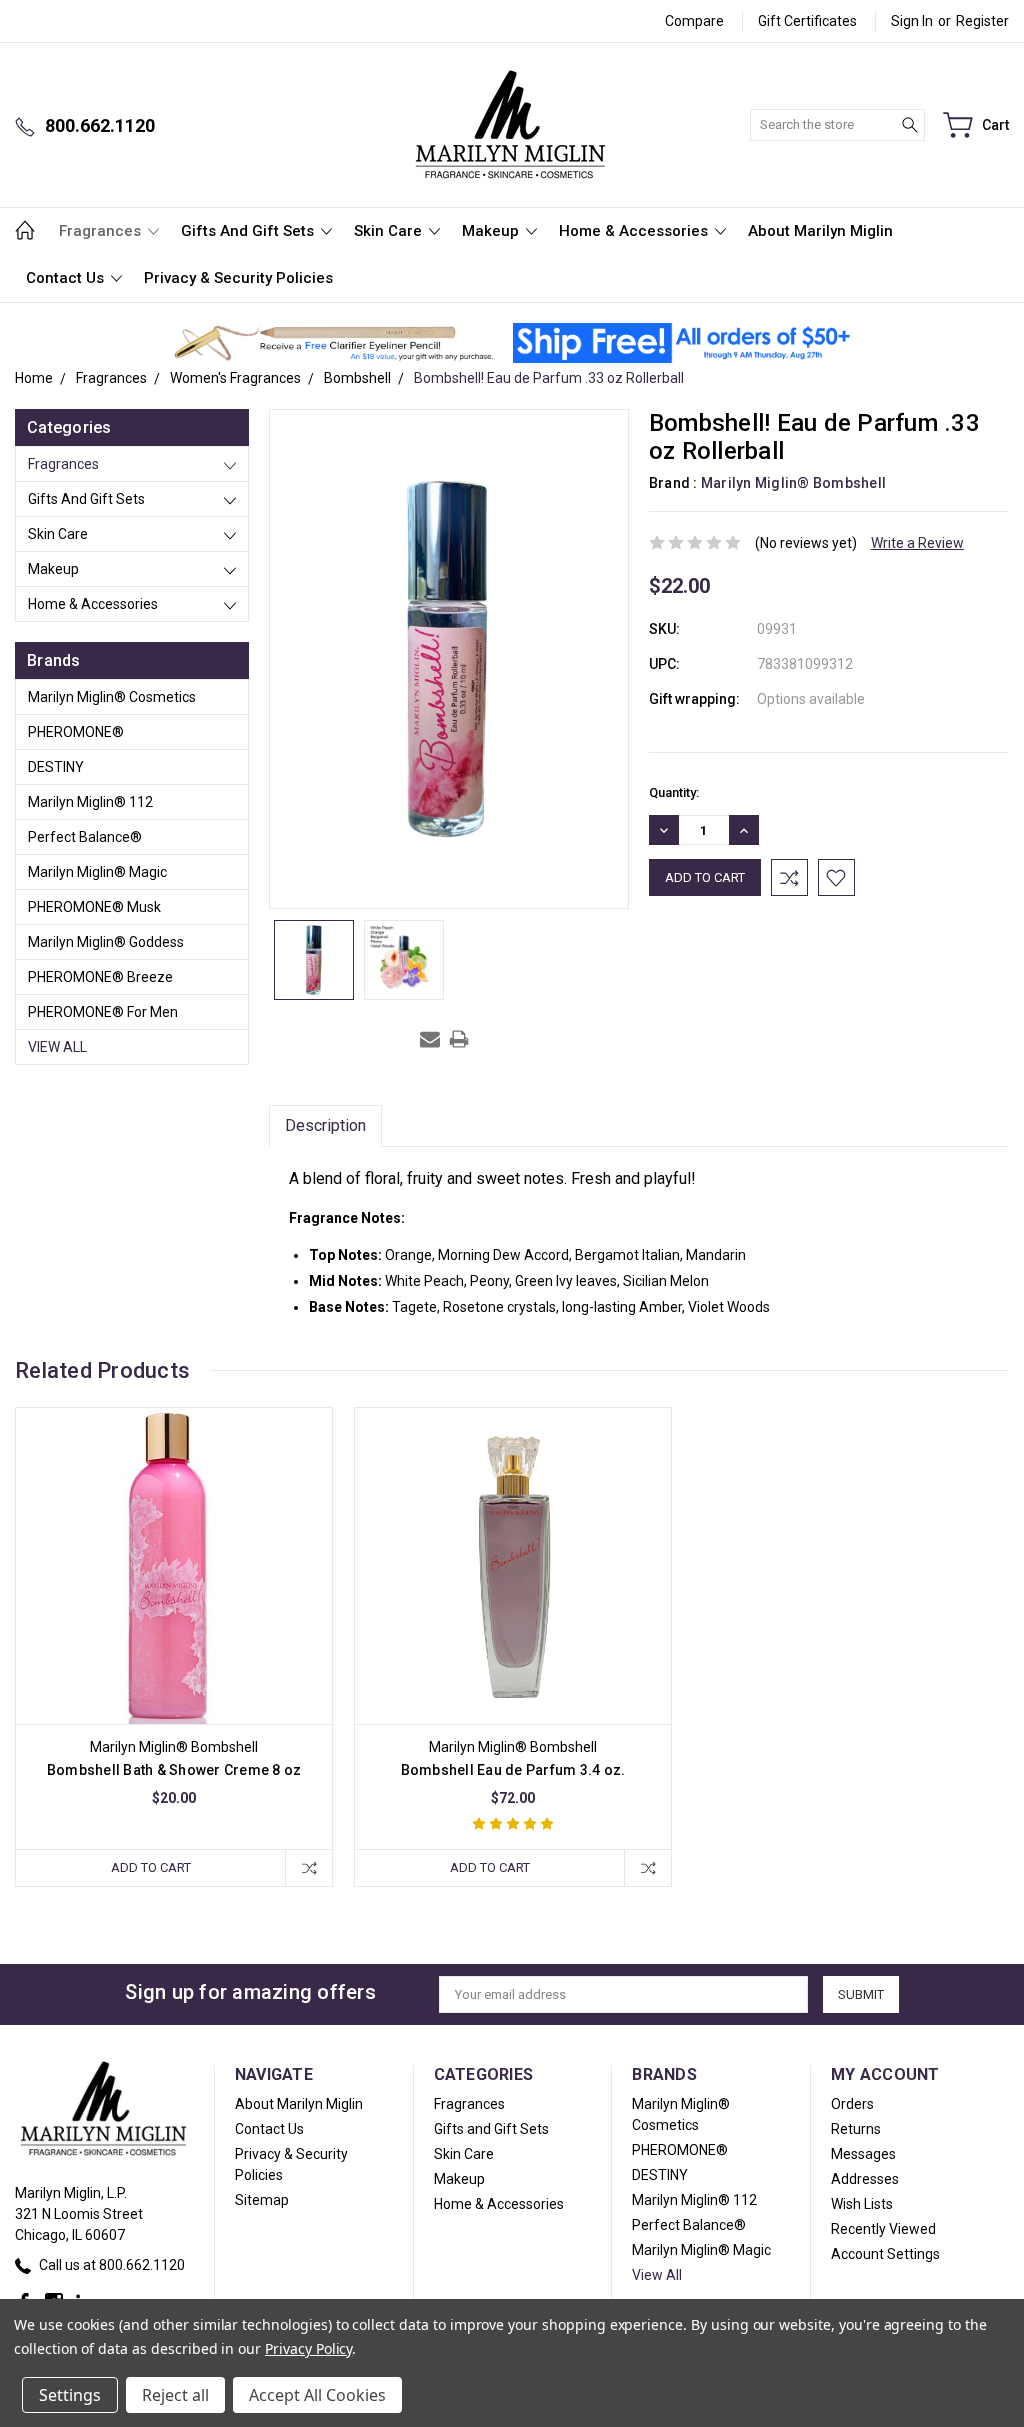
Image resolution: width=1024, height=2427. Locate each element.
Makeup (492, 231)
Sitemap (262, 2200)
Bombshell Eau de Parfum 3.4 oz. (513, 1770)
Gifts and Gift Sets (249, 231)
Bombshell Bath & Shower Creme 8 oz (174, 1770)
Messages (863, 2154)
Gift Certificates (807, 21)
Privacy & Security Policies (238, 278)
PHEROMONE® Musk (94, 907)
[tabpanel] (174, 1647)
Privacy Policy (308, 2348)
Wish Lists (862, 2204)
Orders (852, 2104)
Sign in (912, 21)
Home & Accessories (635, 231)
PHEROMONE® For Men (103, 1012)
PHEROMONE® (76, 732)
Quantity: (674, 792)
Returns (856, 2129)
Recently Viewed (883, 2229)
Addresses (865, 2179)
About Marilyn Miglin (820, 231)
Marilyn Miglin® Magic (97, 872)
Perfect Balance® (85, 837)
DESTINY (56, 767)
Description (325, 1125)
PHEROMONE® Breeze (100, 977)
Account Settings (885, 2254)
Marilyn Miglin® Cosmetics (112, 697)
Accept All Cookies (317, 2395)
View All (57, 1047)
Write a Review (917, 543)
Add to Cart (151, 1867)
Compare (694, 21)
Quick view (174, 1629)
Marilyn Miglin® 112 (90, 802)
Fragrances (102, 231)
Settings (70, 2395)
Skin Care (390, 231)
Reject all (175, 2395)
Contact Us (67, 278)
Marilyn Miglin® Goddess (106, 942)
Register (982, 21)
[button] (334, 343)
